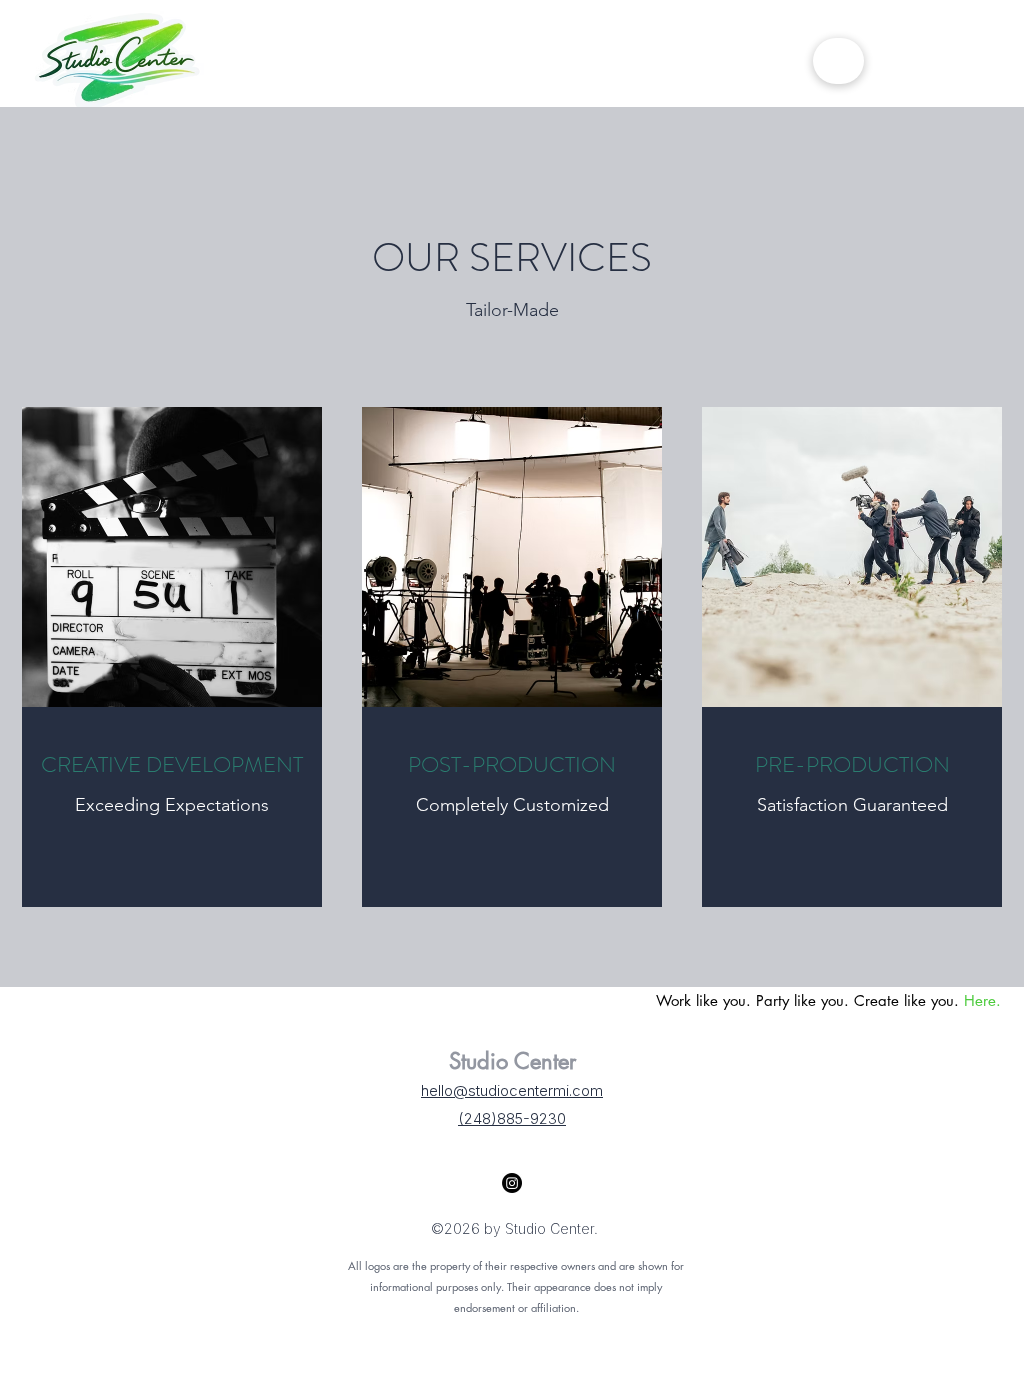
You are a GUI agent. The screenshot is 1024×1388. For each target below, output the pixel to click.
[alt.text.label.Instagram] (512, 1183)
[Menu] (838, 61)
